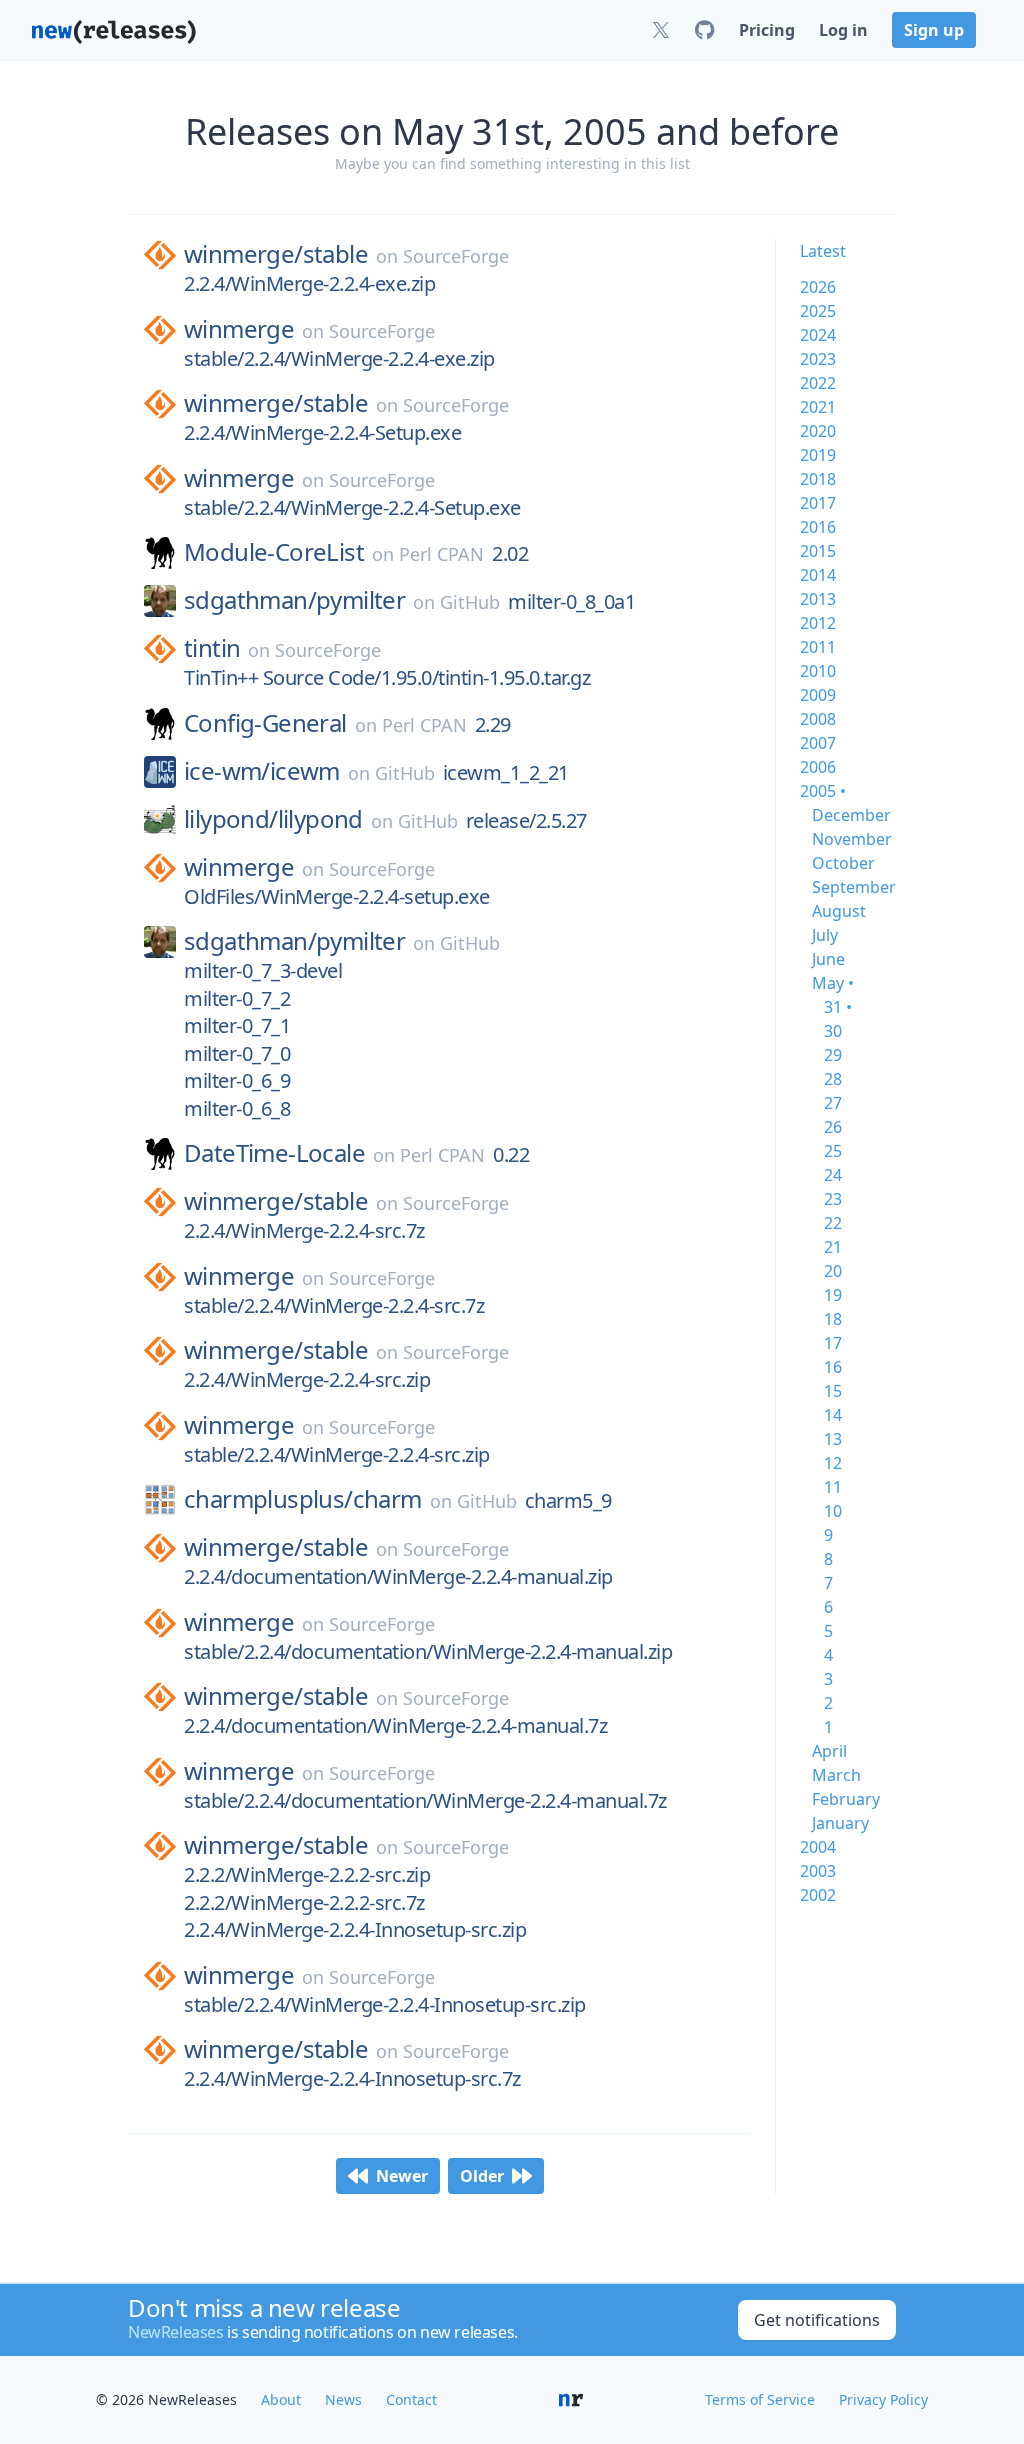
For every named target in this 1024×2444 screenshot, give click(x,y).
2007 (818, 743)
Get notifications (817, 2320)
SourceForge (456, 256)
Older (482, 2176)
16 (833, 1367)
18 (833, 1319)
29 (833, 1055)
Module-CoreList (274, 552)
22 (833, 1223)
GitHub (470, 602)
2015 (818, 551)
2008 (818, 719)
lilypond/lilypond (273, 819)
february (846, 1799)
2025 (818, 311)
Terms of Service (760, 2399)
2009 (818, 695)
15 (833, 1391)
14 (833, 1415)
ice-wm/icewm (262, 771)
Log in (843, 30)
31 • (838, 1007)
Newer (402, 2176)
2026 (818, 287)
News (343, 2399)
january (840, 1823)
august (839, 911)
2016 (818, 527)
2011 (818, 647)
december (851, 815)
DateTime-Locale (274, 1153)
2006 (818, 767)
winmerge (239, 329)
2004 (818, 1847)
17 (833, 1343)
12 (833, 1463)
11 (833, 1487)
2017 (818, 503)
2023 (818, 359)
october (843, 863)
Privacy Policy (883, 2399)
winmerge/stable (276, 254)
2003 (818, 1871)
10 (833, 1511)
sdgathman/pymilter (294, 600)
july (825, 935)
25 (833, 1151)
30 (833, 1031)
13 (833, 1439)
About (281, 2399)
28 (833, 1079)
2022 (818, 383)
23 (833, 1199)
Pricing (767, 30)
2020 (818, 431)
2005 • (823, 791)
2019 (818, 455)
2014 (818, 575)
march (836, 1775)
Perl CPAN (441, 554)
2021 (818, 407)
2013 (818, 599)
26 (833, 1127)
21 (833, 1247)
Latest (823, 251)
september (854, 887)
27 (833, 1103)
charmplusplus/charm (303, 1499)
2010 (818, 671)
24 (833, 1175)
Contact (411, 2399)
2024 (818, 335)
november (852, 839)
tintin (212, 648)
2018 (818, 479)
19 (833, 1295)
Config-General (265, 723)
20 (833, 1271)
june (828, 959)
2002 (818, 1895)
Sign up (934, 30)
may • (833, 983)
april (829, 1751)
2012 (818, 623)
